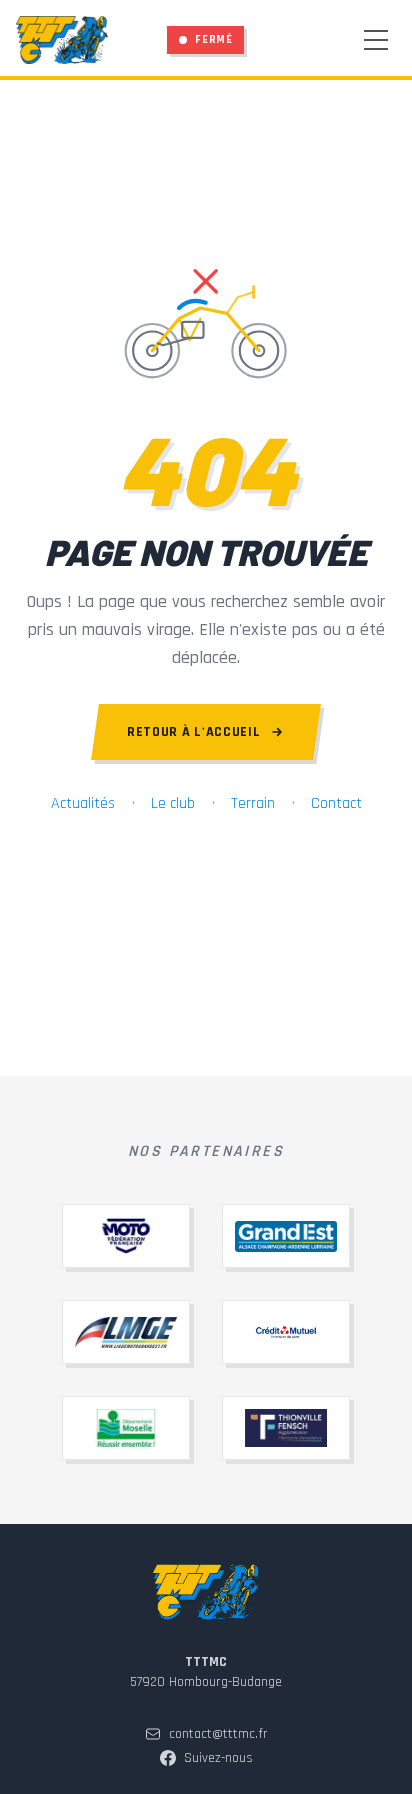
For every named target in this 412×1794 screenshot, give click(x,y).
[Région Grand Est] (286, 1236)
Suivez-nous (218, 1758)
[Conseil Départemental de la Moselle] (126, 1428)
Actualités (83, 803)
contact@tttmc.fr (218, 1734)
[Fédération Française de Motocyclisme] (126, 1236)
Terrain (253, 803)
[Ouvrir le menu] (376, 40)
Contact (336, 803)
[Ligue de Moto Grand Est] (126, 1332)
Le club (173, 803)
